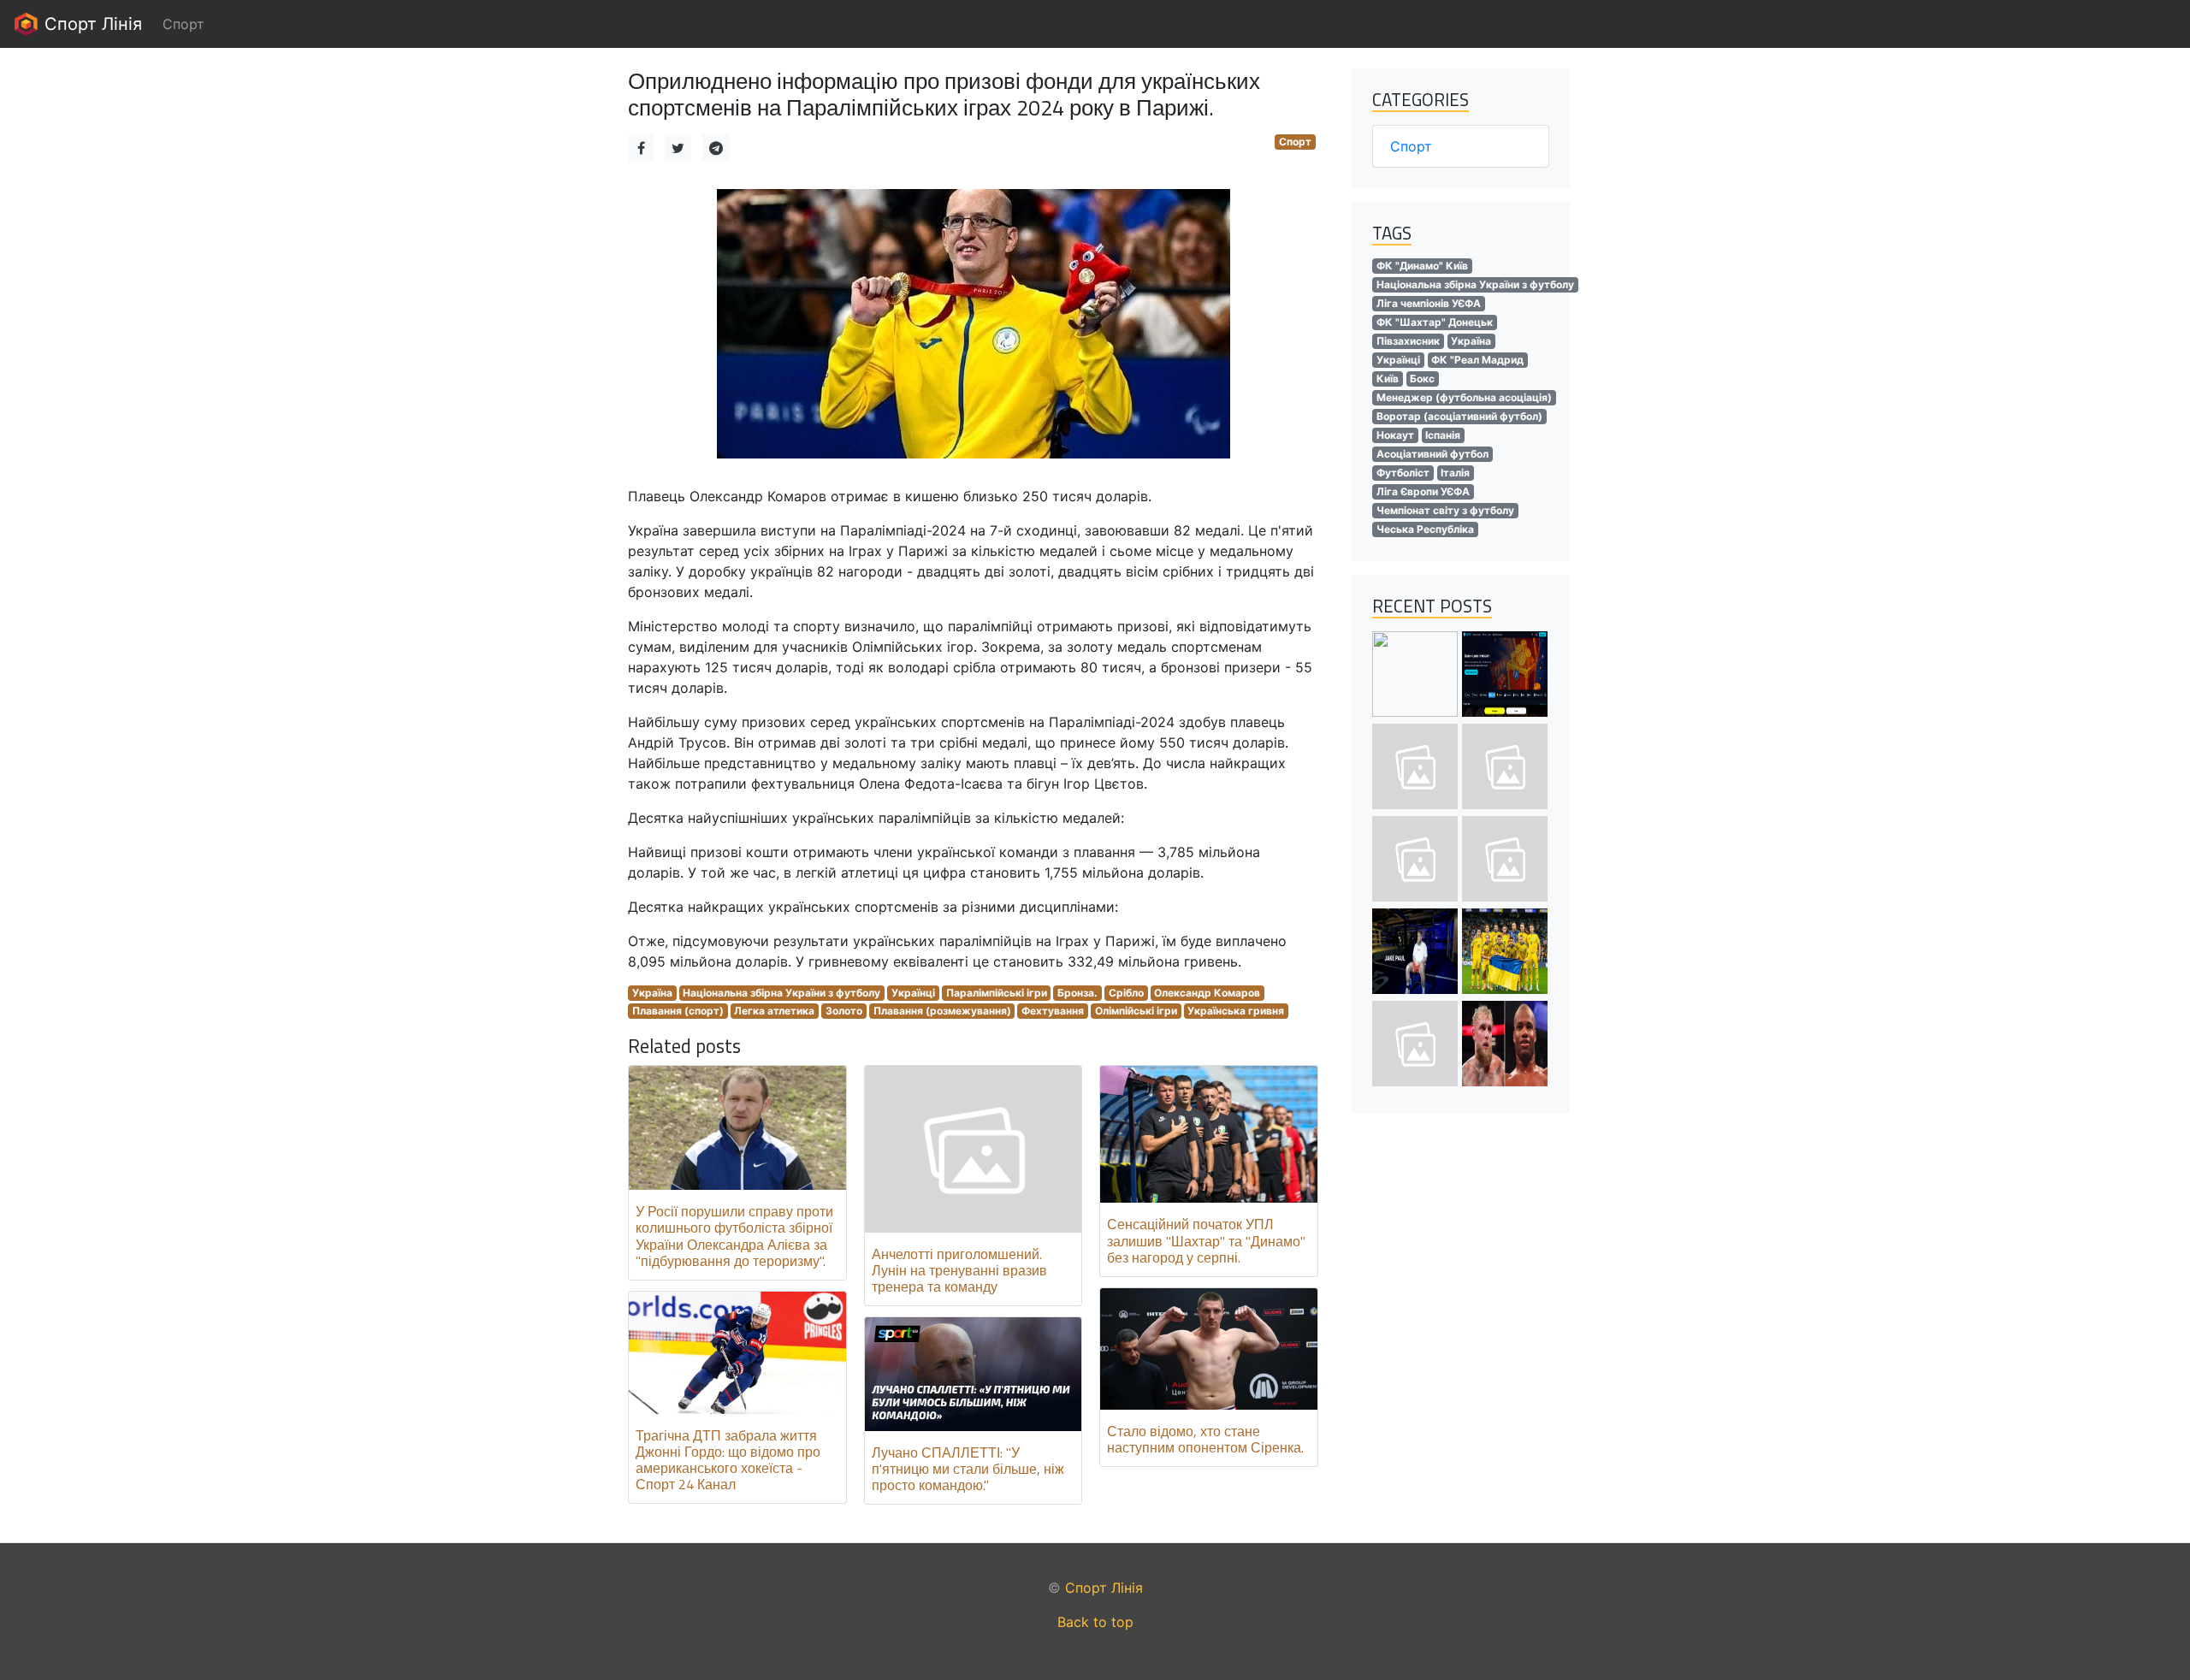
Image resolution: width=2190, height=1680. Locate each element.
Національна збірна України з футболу (781, 993)
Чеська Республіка (1425, 529)
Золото (844, 1011)
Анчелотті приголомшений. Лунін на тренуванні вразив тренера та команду (959, 1270)
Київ (1388, 379)
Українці (913, 993)
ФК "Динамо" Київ (1422, 266)
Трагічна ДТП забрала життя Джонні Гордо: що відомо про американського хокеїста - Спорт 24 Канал (728, 1460)
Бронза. (1077, 993)
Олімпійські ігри (1136, 1011)
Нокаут (1395, 435)
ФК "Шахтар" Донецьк (1435, 322)
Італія (1455, 473)
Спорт (1295, 142)
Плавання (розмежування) (942, 1011)
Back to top (1095, 1622)
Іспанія (1443, 435)
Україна (652, 993)
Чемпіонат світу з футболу (1445, 510)
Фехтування (1053, 1011)
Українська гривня (1236, 1011)
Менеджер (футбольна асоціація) (1464, 397)
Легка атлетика (774, 1011)
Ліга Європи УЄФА (1423, 491)
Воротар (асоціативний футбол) (1459, 416)
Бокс (1422, 379)
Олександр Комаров (1207, 993)
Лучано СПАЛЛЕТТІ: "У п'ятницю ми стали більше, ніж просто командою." (968, 1469)
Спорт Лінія (91, 24)
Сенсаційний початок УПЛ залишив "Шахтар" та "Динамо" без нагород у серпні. (1206, 1240)
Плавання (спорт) (678, 1011)
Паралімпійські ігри (997, 993)
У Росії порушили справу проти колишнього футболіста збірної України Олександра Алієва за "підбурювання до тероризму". (734, 1236)
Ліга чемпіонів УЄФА (1429, 303)
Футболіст (1403, 473)
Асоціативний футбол (1432, 454)
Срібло (1126, 993)
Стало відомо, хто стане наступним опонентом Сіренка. (1205, 1439)
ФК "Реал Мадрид (1477, 360)
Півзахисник (1408, 341)
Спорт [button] (183, 24)
